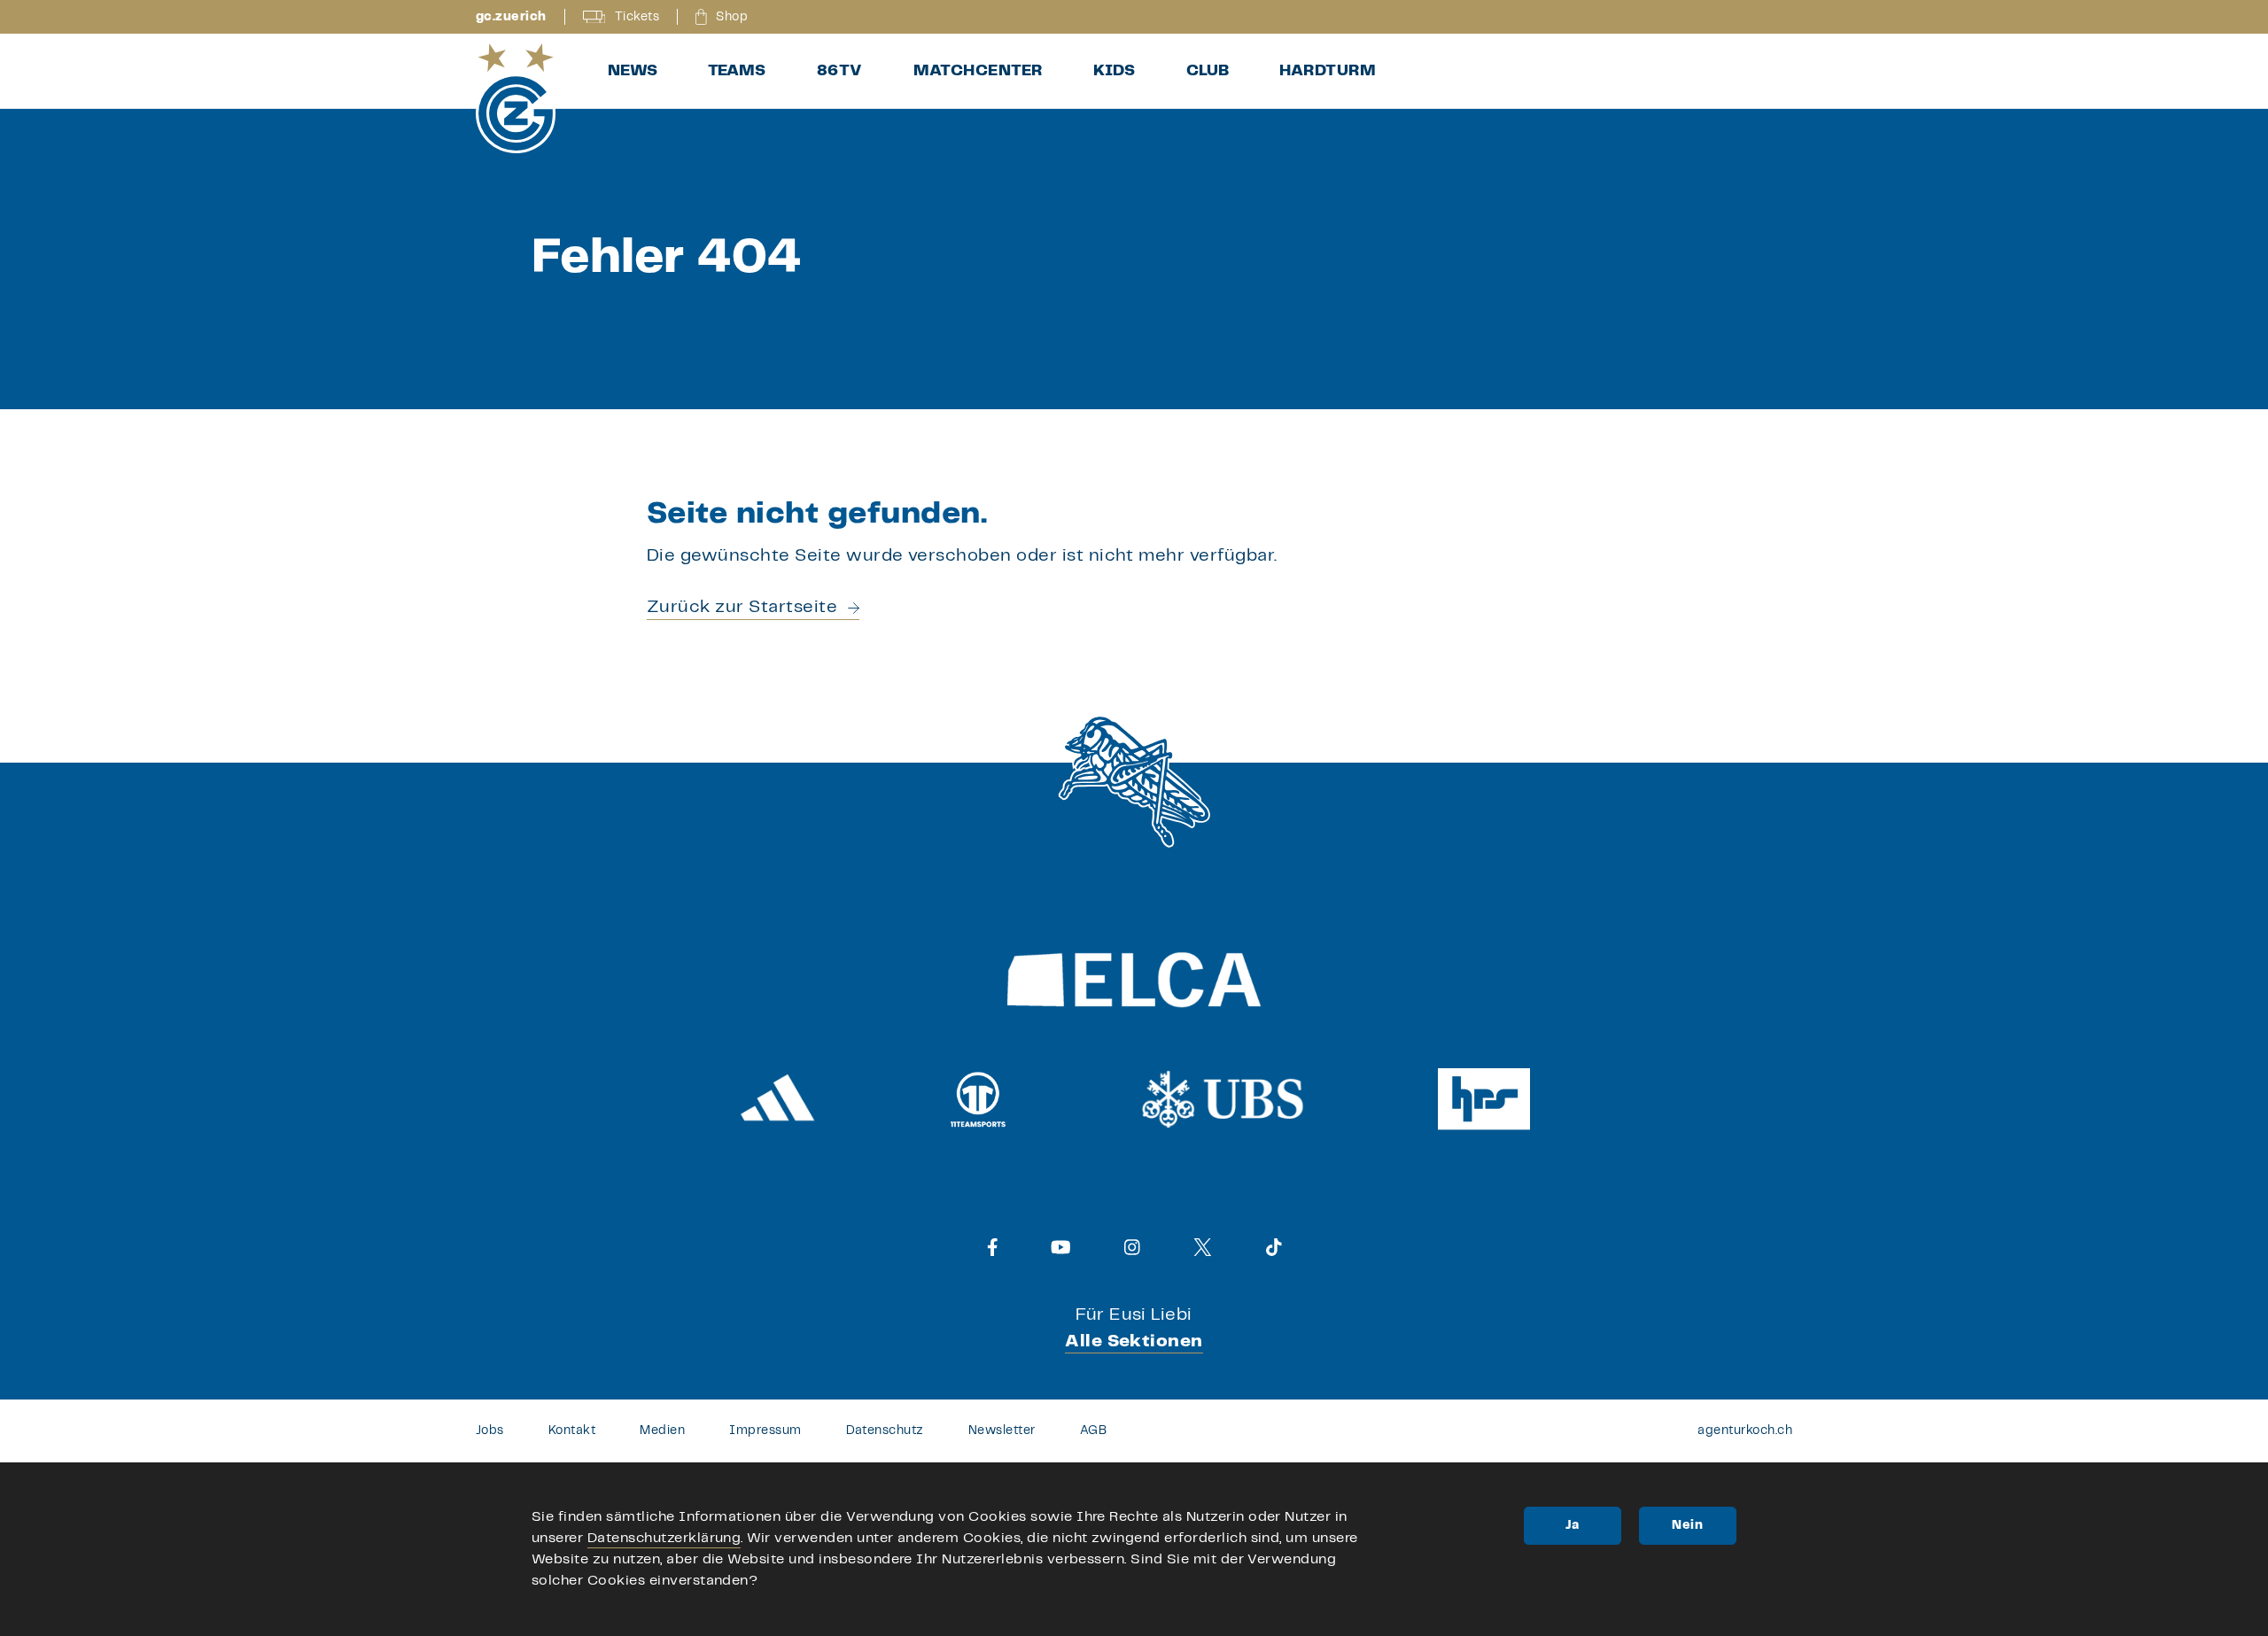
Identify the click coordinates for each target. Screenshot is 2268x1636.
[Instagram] (1132, 1247)
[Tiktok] (1274, 1247)
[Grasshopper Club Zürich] (516, 98)
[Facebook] (993, 1247)
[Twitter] (1203, 1247)
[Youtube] (1061, 1247)
